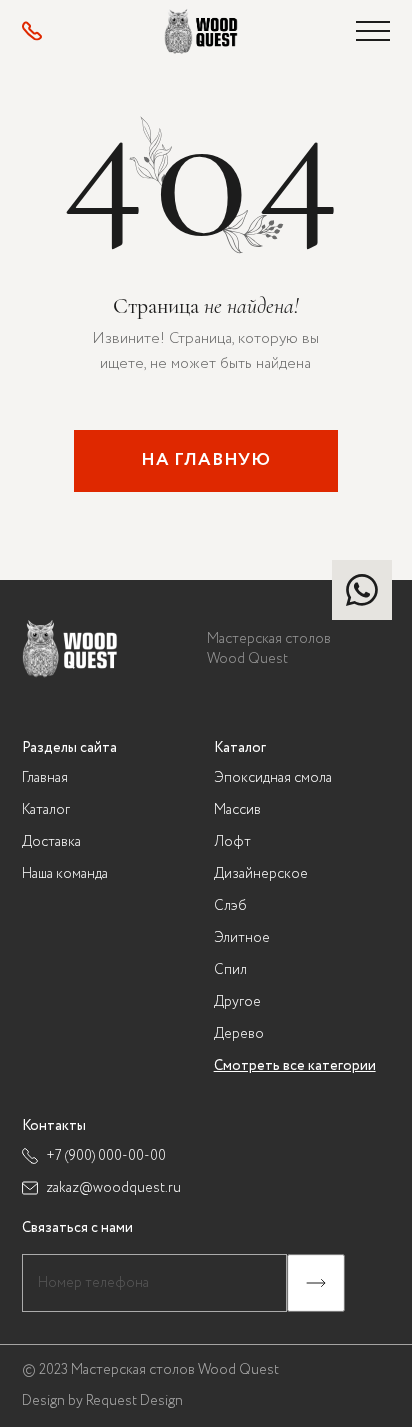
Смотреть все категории (295, 1066)
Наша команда (65, 874)
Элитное (242, 938)
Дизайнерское (261, 874)
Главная (45, 778)
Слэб (230, 906)
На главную (206, 460)
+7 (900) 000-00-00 (106, 1156)
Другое (237, 1002)
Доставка (51, 842)
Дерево (239, 1034)
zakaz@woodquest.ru (113, 1188)
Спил (230, 970)
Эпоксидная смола (273, 778)
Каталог (46, 810)
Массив (237, 810)
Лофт (232, 842)
